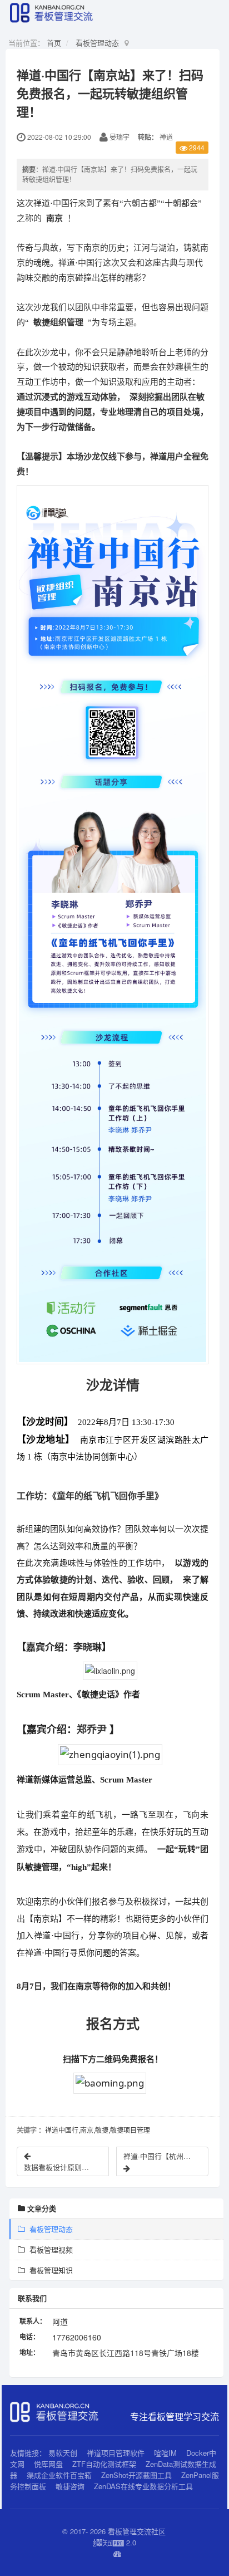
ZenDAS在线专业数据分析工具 (143, 2486)
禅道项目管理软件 (116, 2453)
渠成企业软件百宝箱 (60, 2475)
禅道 (166, 137)
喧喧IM (165, 2453)
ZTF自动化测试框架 (104, 2464)
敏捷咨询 (70, 2486)
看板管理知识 (49, 2270)
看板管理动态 (97, 43)
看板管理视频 (49, 2249)
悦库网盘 (48, 2464)
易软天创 (63, 2453)
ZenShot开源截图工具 (136, 2475)
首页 (54, 43)
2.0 (114, 2543)
